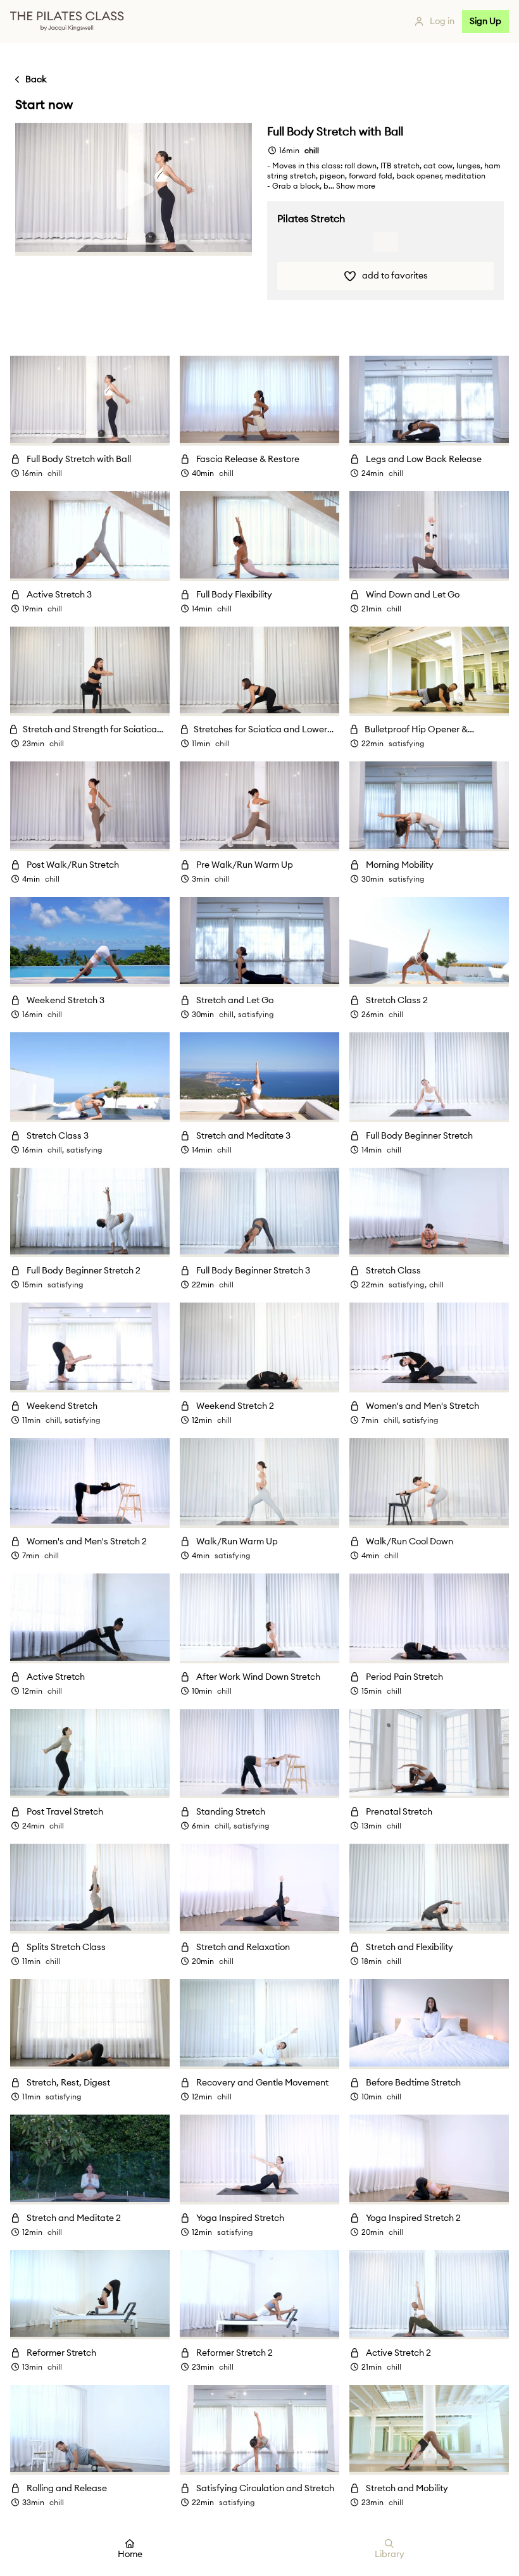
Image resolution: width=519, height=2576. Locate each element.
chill (55, 473)
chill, (227, 1015)
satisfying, (408, 1285)
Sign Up (485, 22)
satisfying (407, 744)
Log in (442, 22)
